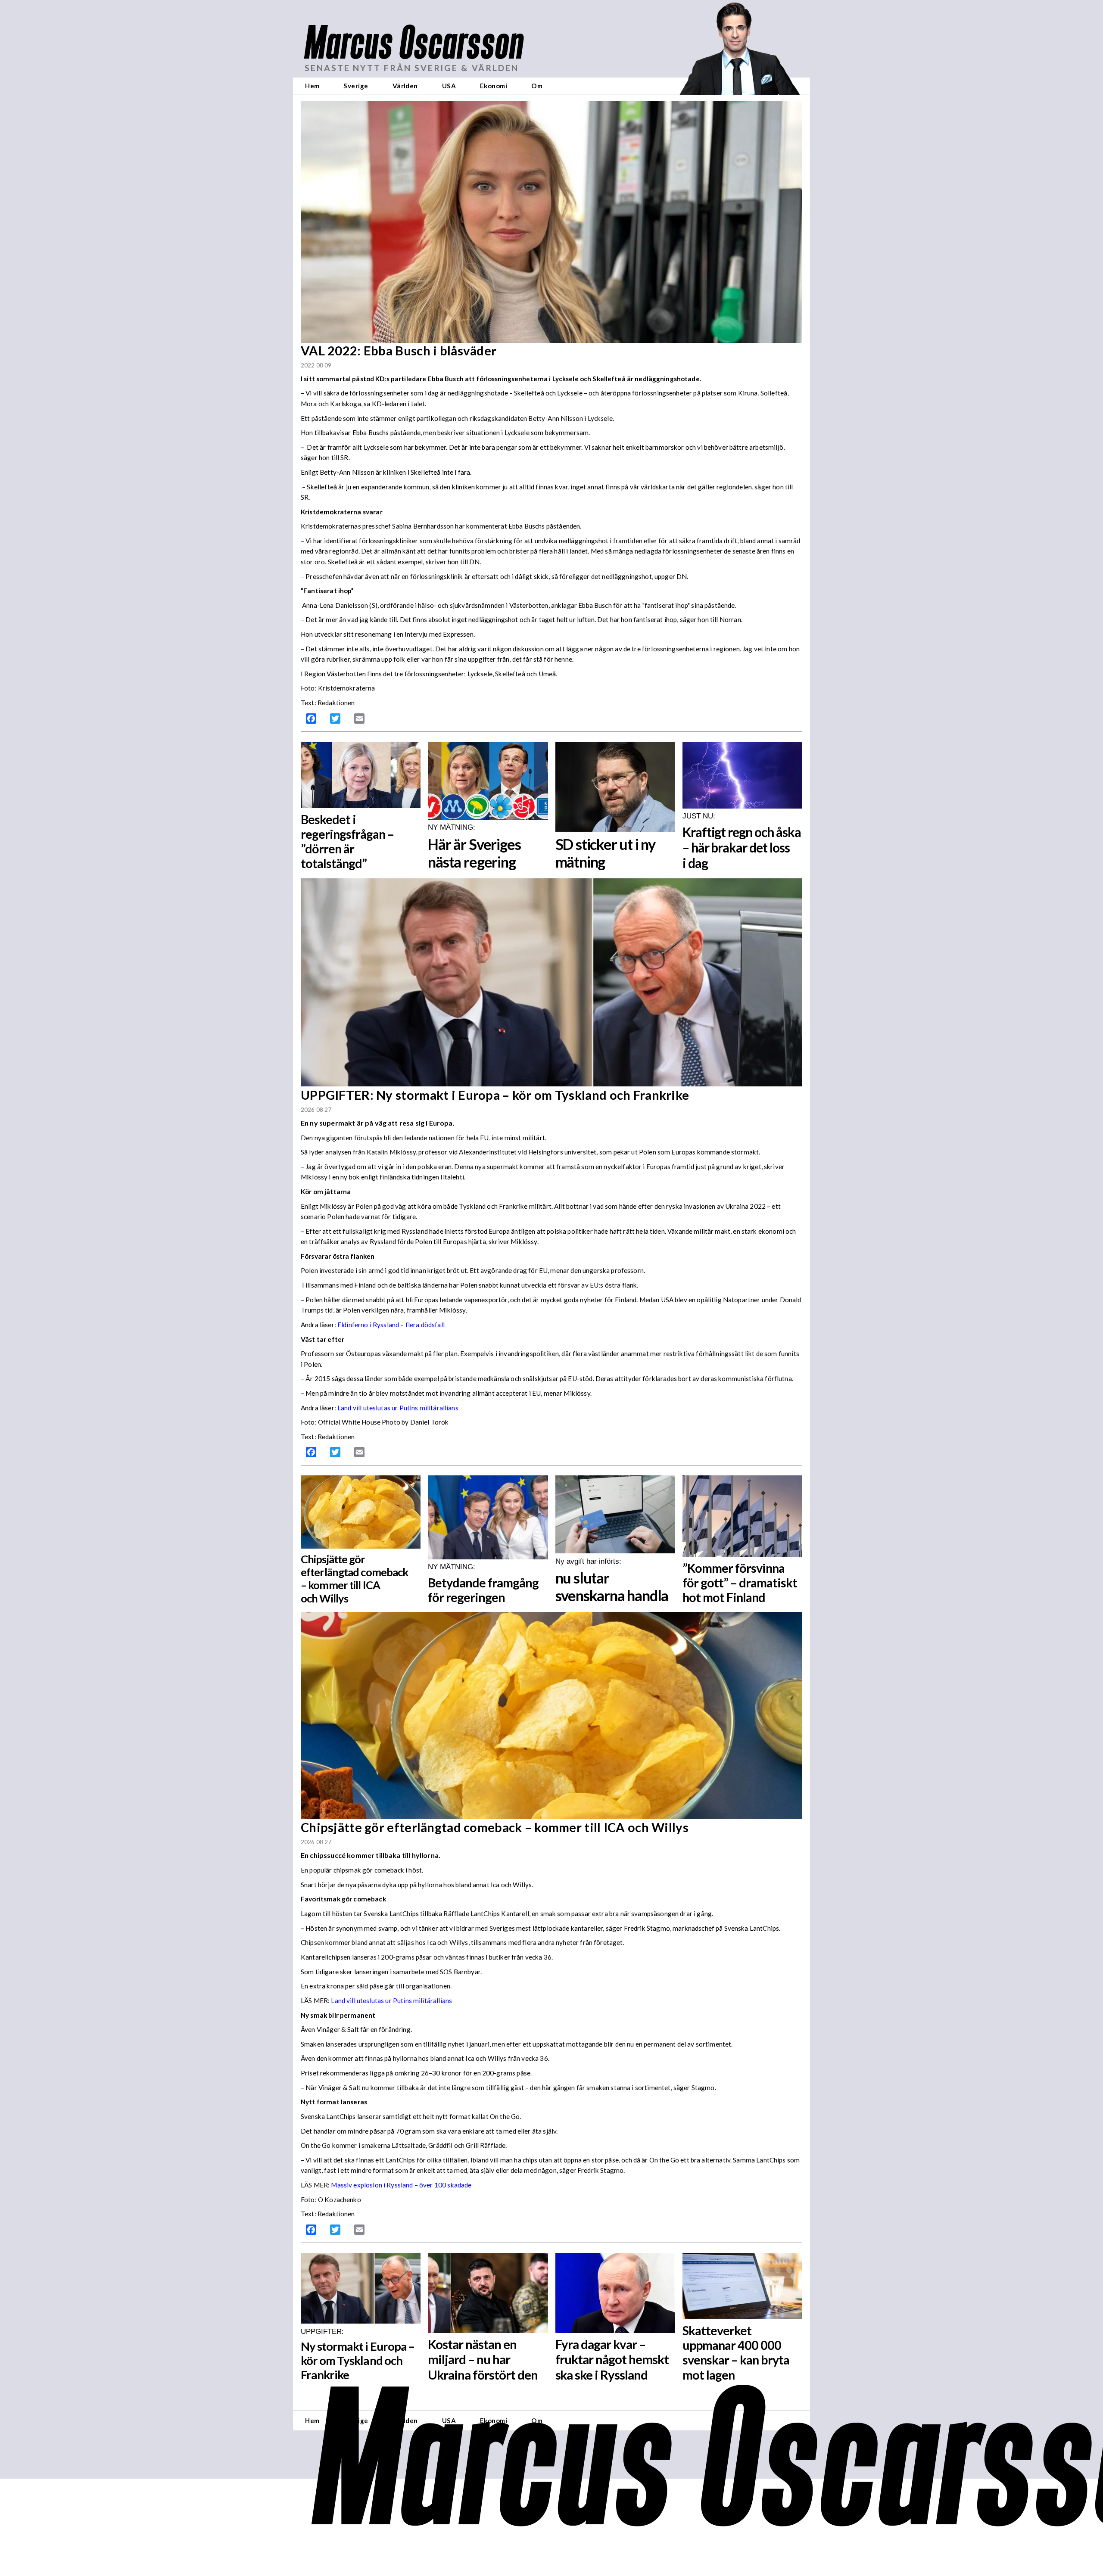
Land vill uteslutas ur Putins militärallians (398, 1408)
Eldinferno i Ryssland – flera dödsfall (391, 1325)
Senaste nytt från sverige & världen (412, 68)
